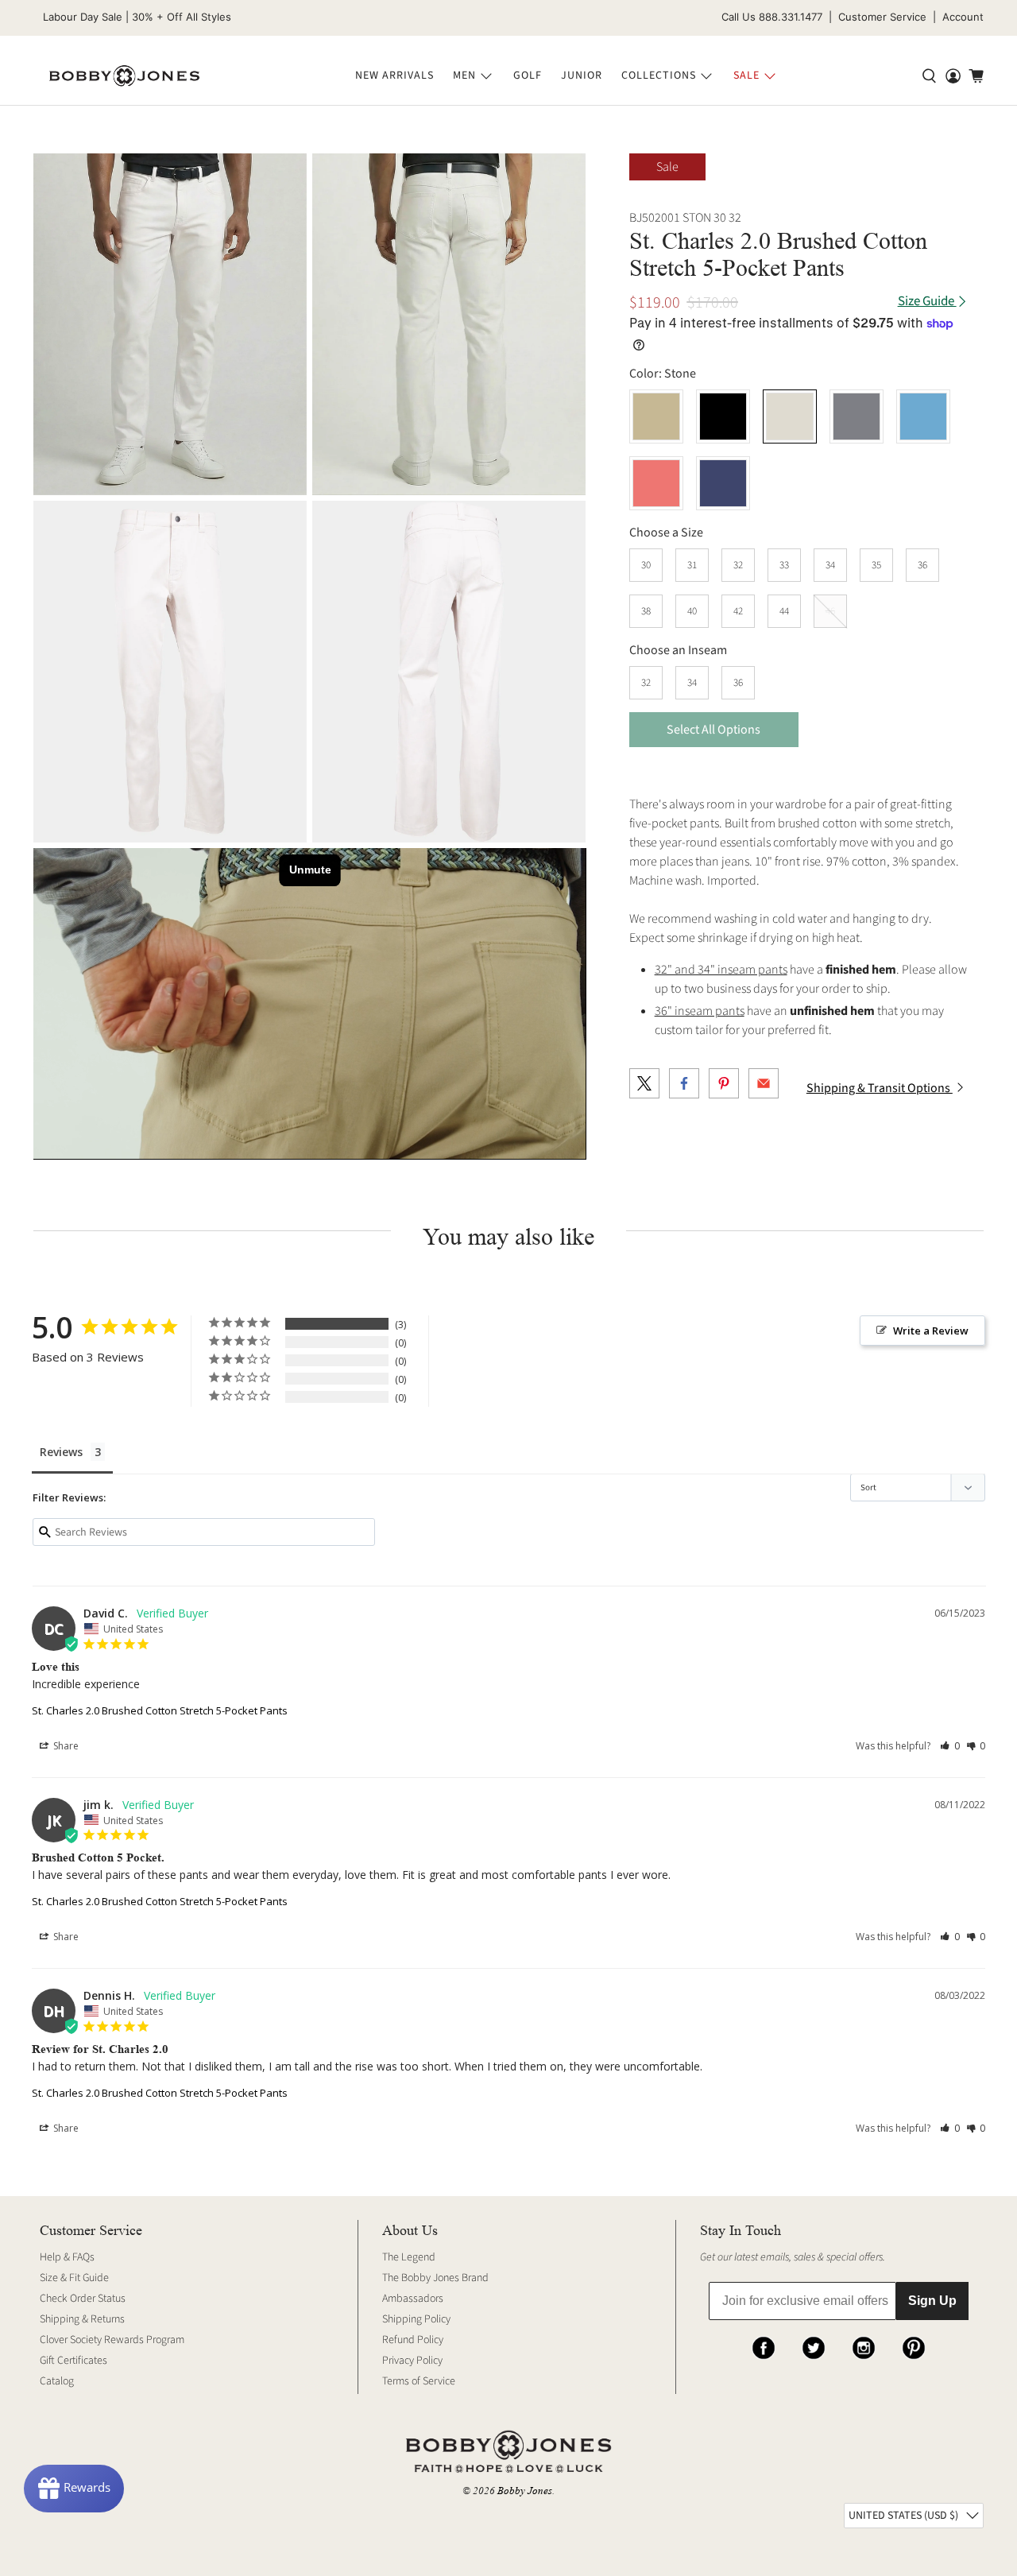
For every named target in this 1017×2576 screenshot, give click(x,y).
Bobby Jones (525, 2491)
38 (646, 611)
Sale (746, 76)
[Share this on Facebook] (684, 1083)
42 (738, 611)
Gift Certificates (73, 2361)
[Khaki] (656, 416)
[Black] (723, 416)
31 (692, 565)
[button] (950, 1746)
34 (830, 565)
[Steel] (857, 416)
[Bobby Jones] (124, 76)
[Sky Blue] (923, 416)
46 (830, 611)
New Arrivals (394, 76)
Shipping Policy (416, 2319)
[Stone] (170, 324)
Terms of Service (419, 2381)
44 (784, 611)
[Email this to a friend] (764, 1083)
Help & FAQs (67, 2257)
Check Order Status (83, 2299)
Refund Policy (413, 2340)
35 (876, 565)
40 (692, 611)
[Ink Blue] (723, 483)
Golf (528, 76)
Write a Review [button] (931, 1331)
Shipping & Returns (82, 2319)
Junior (582, 76)
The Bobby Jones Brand (435, 2278)
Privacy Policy (412, 2361)
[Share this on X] (644, 1083)
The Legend (409, 2257)
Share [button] (65, 1746)
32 (738, 565)
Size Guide (927, 302)
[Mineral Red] (656, 483)
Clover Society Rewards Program (112, 2340)
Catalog (57, 2381)
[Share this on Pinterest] (724, 1083)
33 (784, 565)
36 (922, 565)
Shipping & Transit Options (880, 1088)
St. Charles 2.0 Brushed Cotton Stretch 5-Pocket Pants (160, 1710)
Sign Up (932, 2301)
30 (646, 565)
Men (464, 76)
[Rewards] (74, 2489)
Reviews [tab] (61, 1452)
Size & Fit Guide (74, 2278)
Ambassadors (413, 2299)
